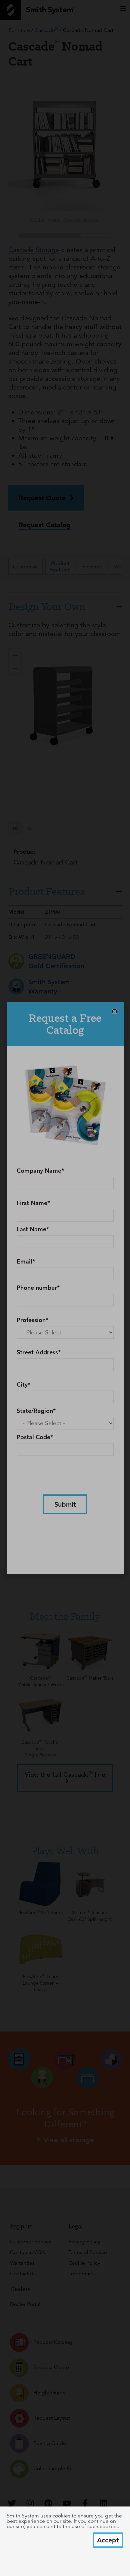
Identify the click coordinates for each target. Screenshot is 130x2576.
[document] (65, 1288)
